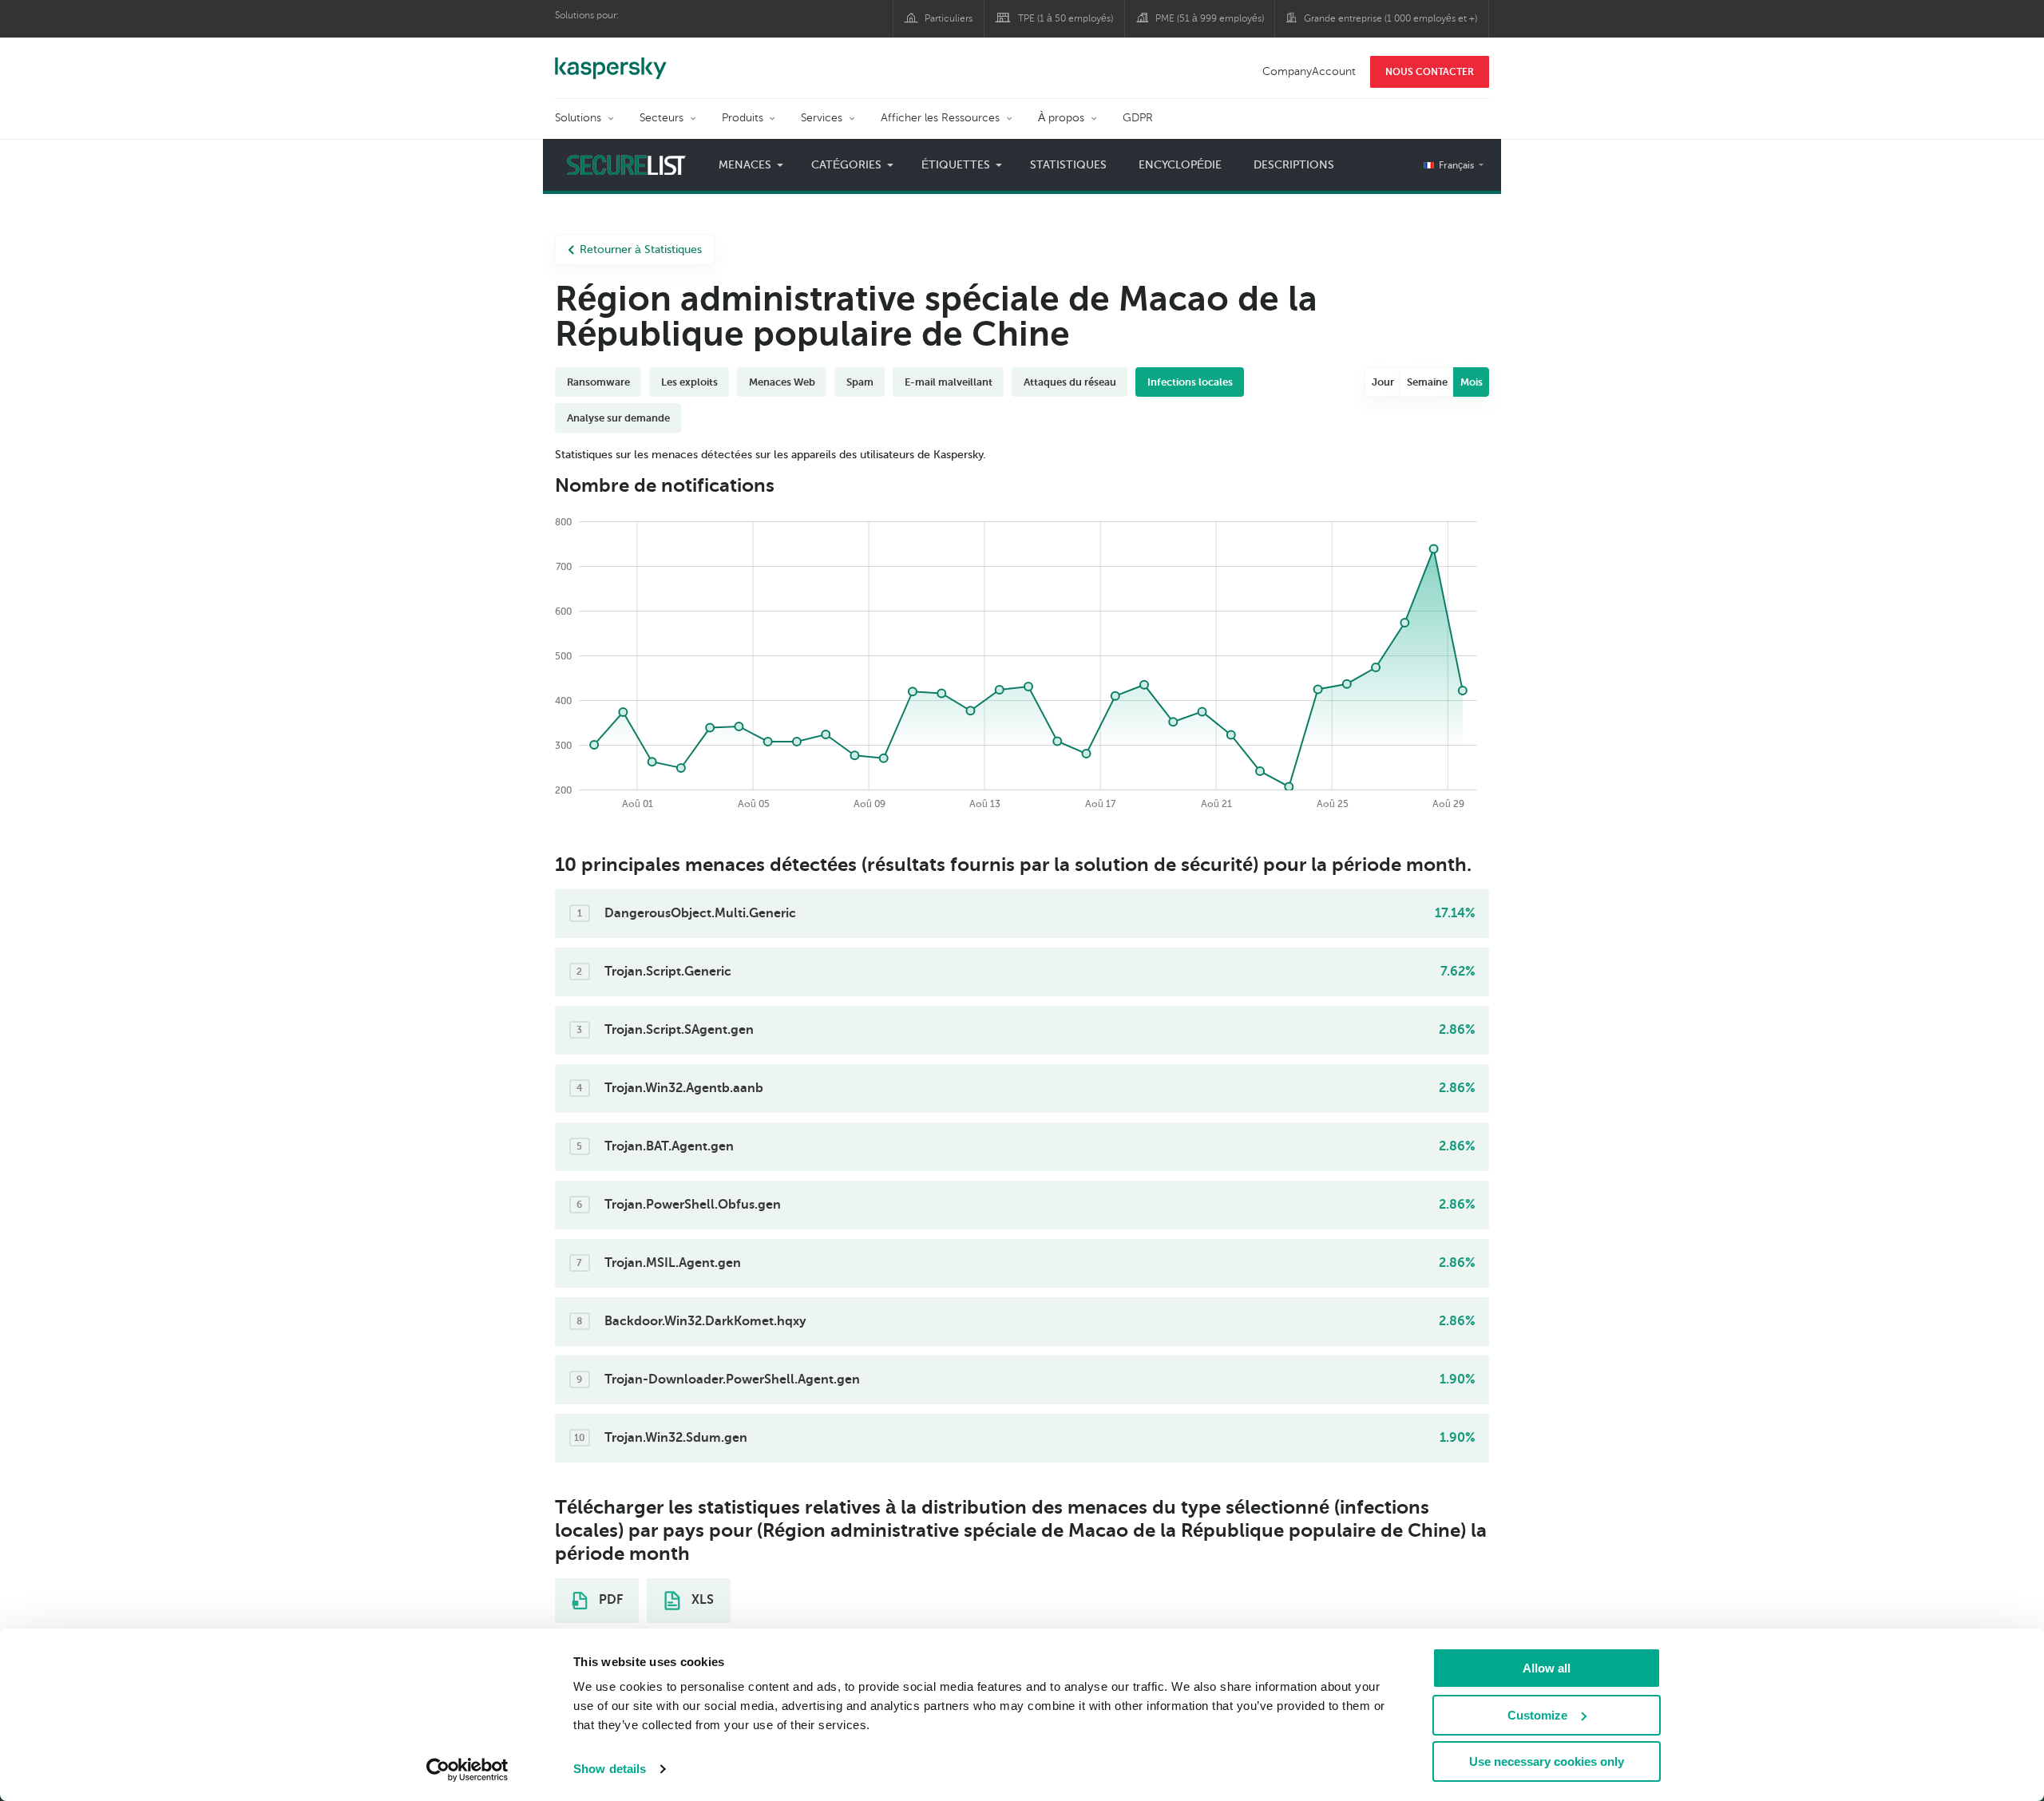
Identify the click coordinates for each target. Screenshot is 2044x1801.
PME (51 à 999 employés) (1210, 18)
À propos (1061, 118)
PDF (609, 1600)
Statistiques (1068, 165)
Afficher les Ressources (940, 118)
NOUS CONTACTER (1430, 72)
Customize (1537, 1715)
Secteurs (662, 118)
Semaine (1427, 382)
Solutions (578, 118)
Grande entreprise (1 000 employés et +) (1390, 18)
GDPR (1138, 118)
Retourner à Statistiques (641, 249)
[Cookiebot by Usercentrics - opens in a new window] (467, 1770)
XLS (701, 1600)
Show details (610, 1769)
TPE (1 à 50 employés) (1066, 18)
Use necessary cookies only (1547, 1761)
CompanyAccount (1309, 71)
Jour (1383, 382)
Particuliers (949, 18)
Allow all (1547, 1668)
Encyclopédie (1180, 165)
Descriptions (1294, 165)
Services (822, 118)
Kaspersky (611, 60)
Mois (1472, 382)
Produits (743, 118)
